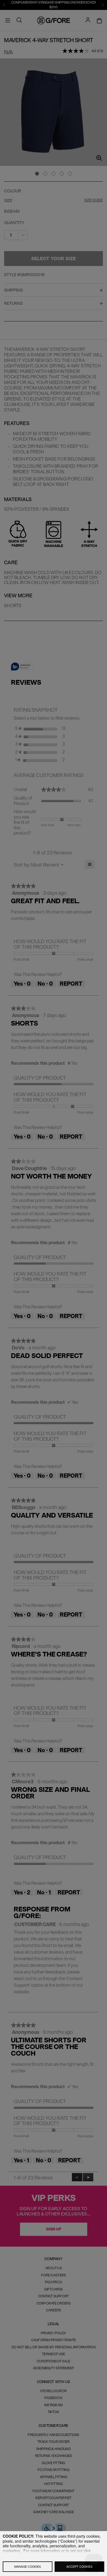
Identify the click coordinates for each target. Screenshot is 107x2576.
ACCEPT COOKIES (79, 2566)
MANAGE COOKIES (28, 2566)
